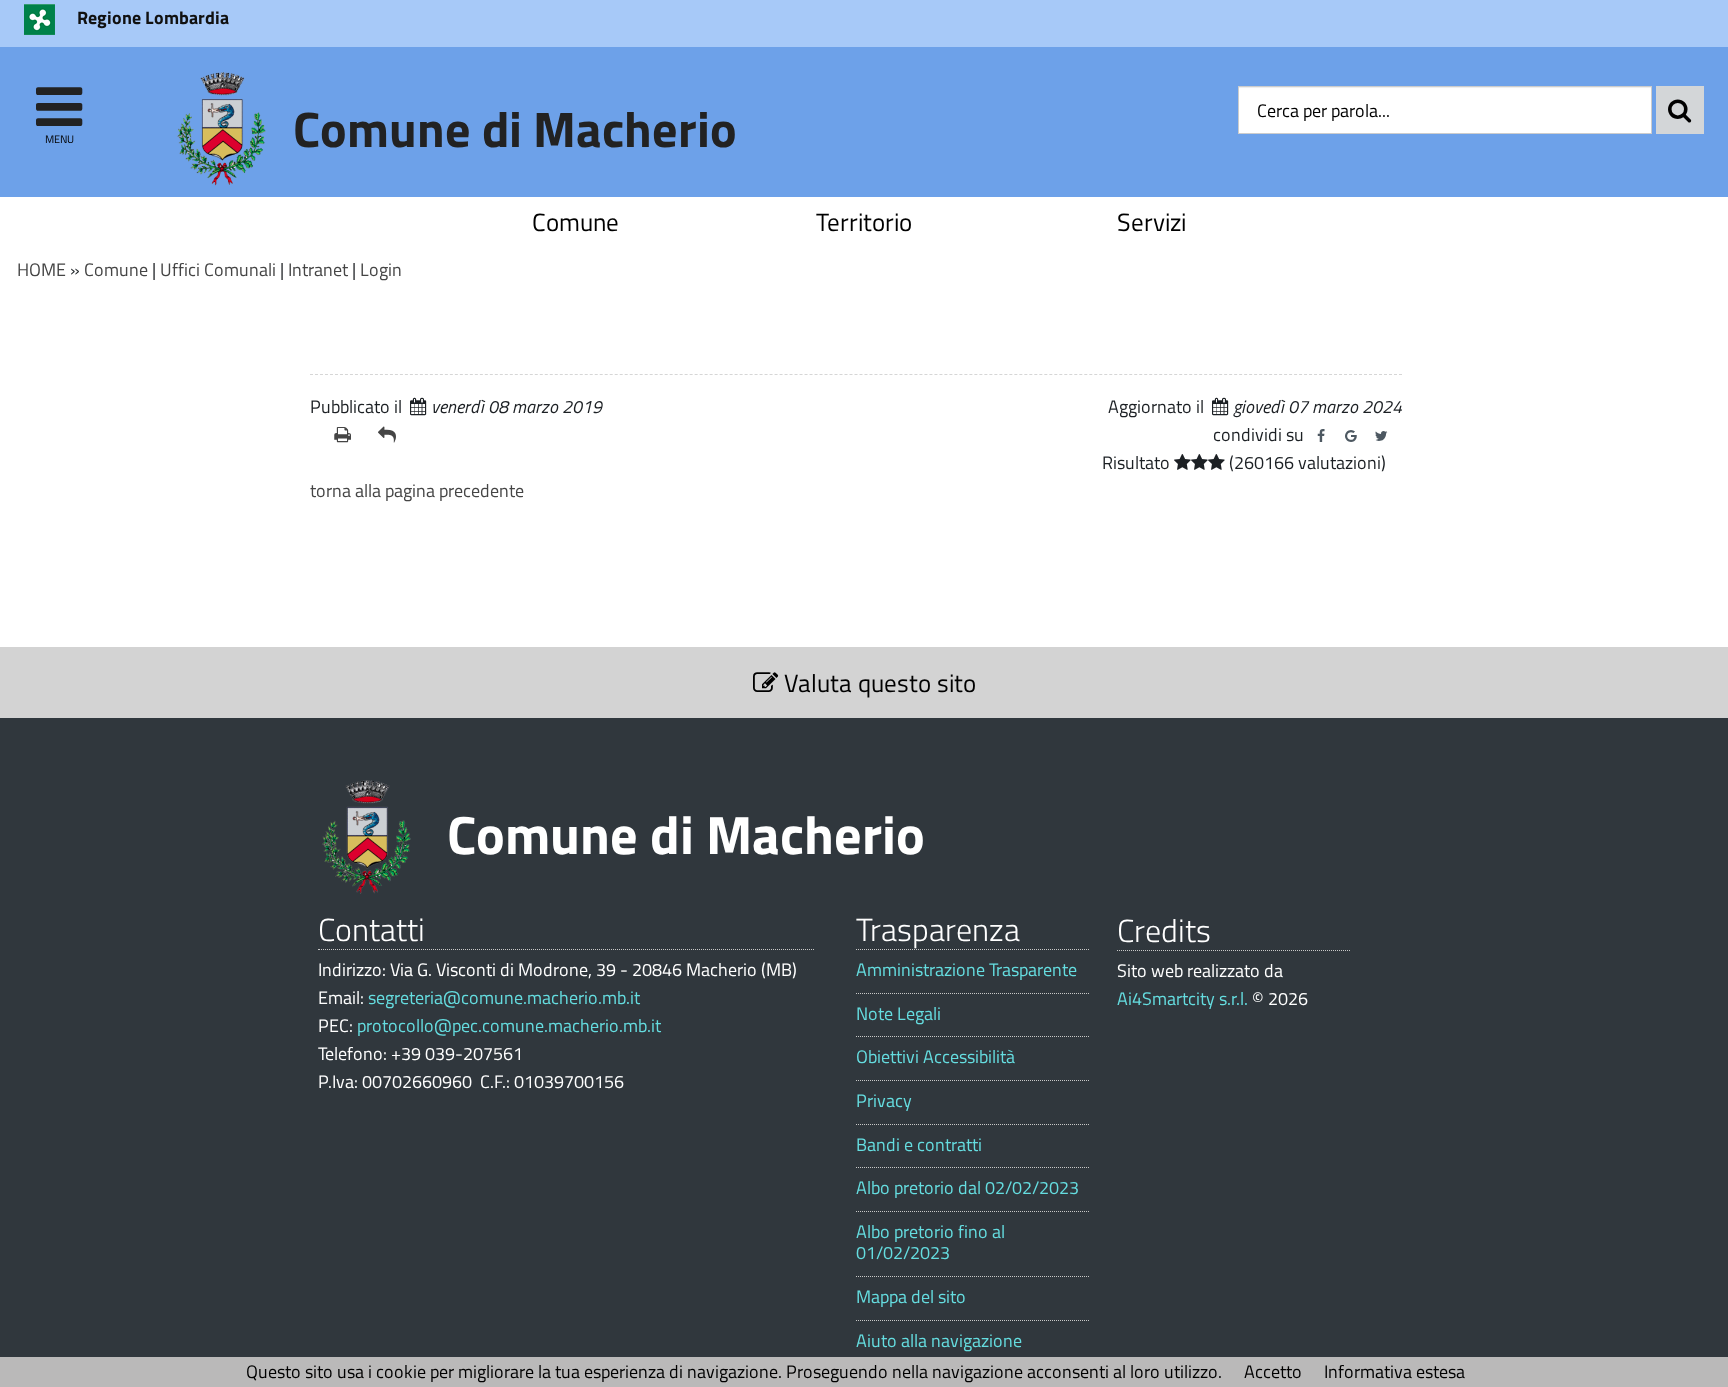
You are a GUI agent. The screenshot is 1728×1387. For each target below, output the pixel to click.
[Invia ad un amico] (392, 435)
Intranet (318, 269)
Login (381, 269)
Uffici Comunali (218, 269)
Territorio (864, 221)
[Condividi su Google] (1351, 436)
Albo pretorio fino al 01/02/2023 (930, 1242)
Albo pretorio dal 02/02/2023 (967, 1188)
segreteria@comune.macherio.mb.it (504, 997)
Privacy (884, 1101)
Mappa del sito (911, 1297)
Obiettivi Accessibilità (935, 1057)
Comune (575, 221)
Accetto (1273, 1371)
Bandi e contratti (919, 1145)
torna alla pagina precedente (417, 490)
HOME (41, 269)
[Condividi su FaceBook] (1321, 436)
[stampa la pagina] (348, 435)
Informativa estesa (1394, 1371)
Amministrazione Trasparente (966, 970)
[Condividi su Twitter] (1381, 436)
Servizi (1151, 221)
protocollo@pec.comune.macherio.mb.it (509, 1025)
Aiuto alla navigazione (939, 1341)
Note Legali (898, 1014)
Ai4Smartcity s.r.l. (1182, 998)
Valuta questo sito (877, 682)
